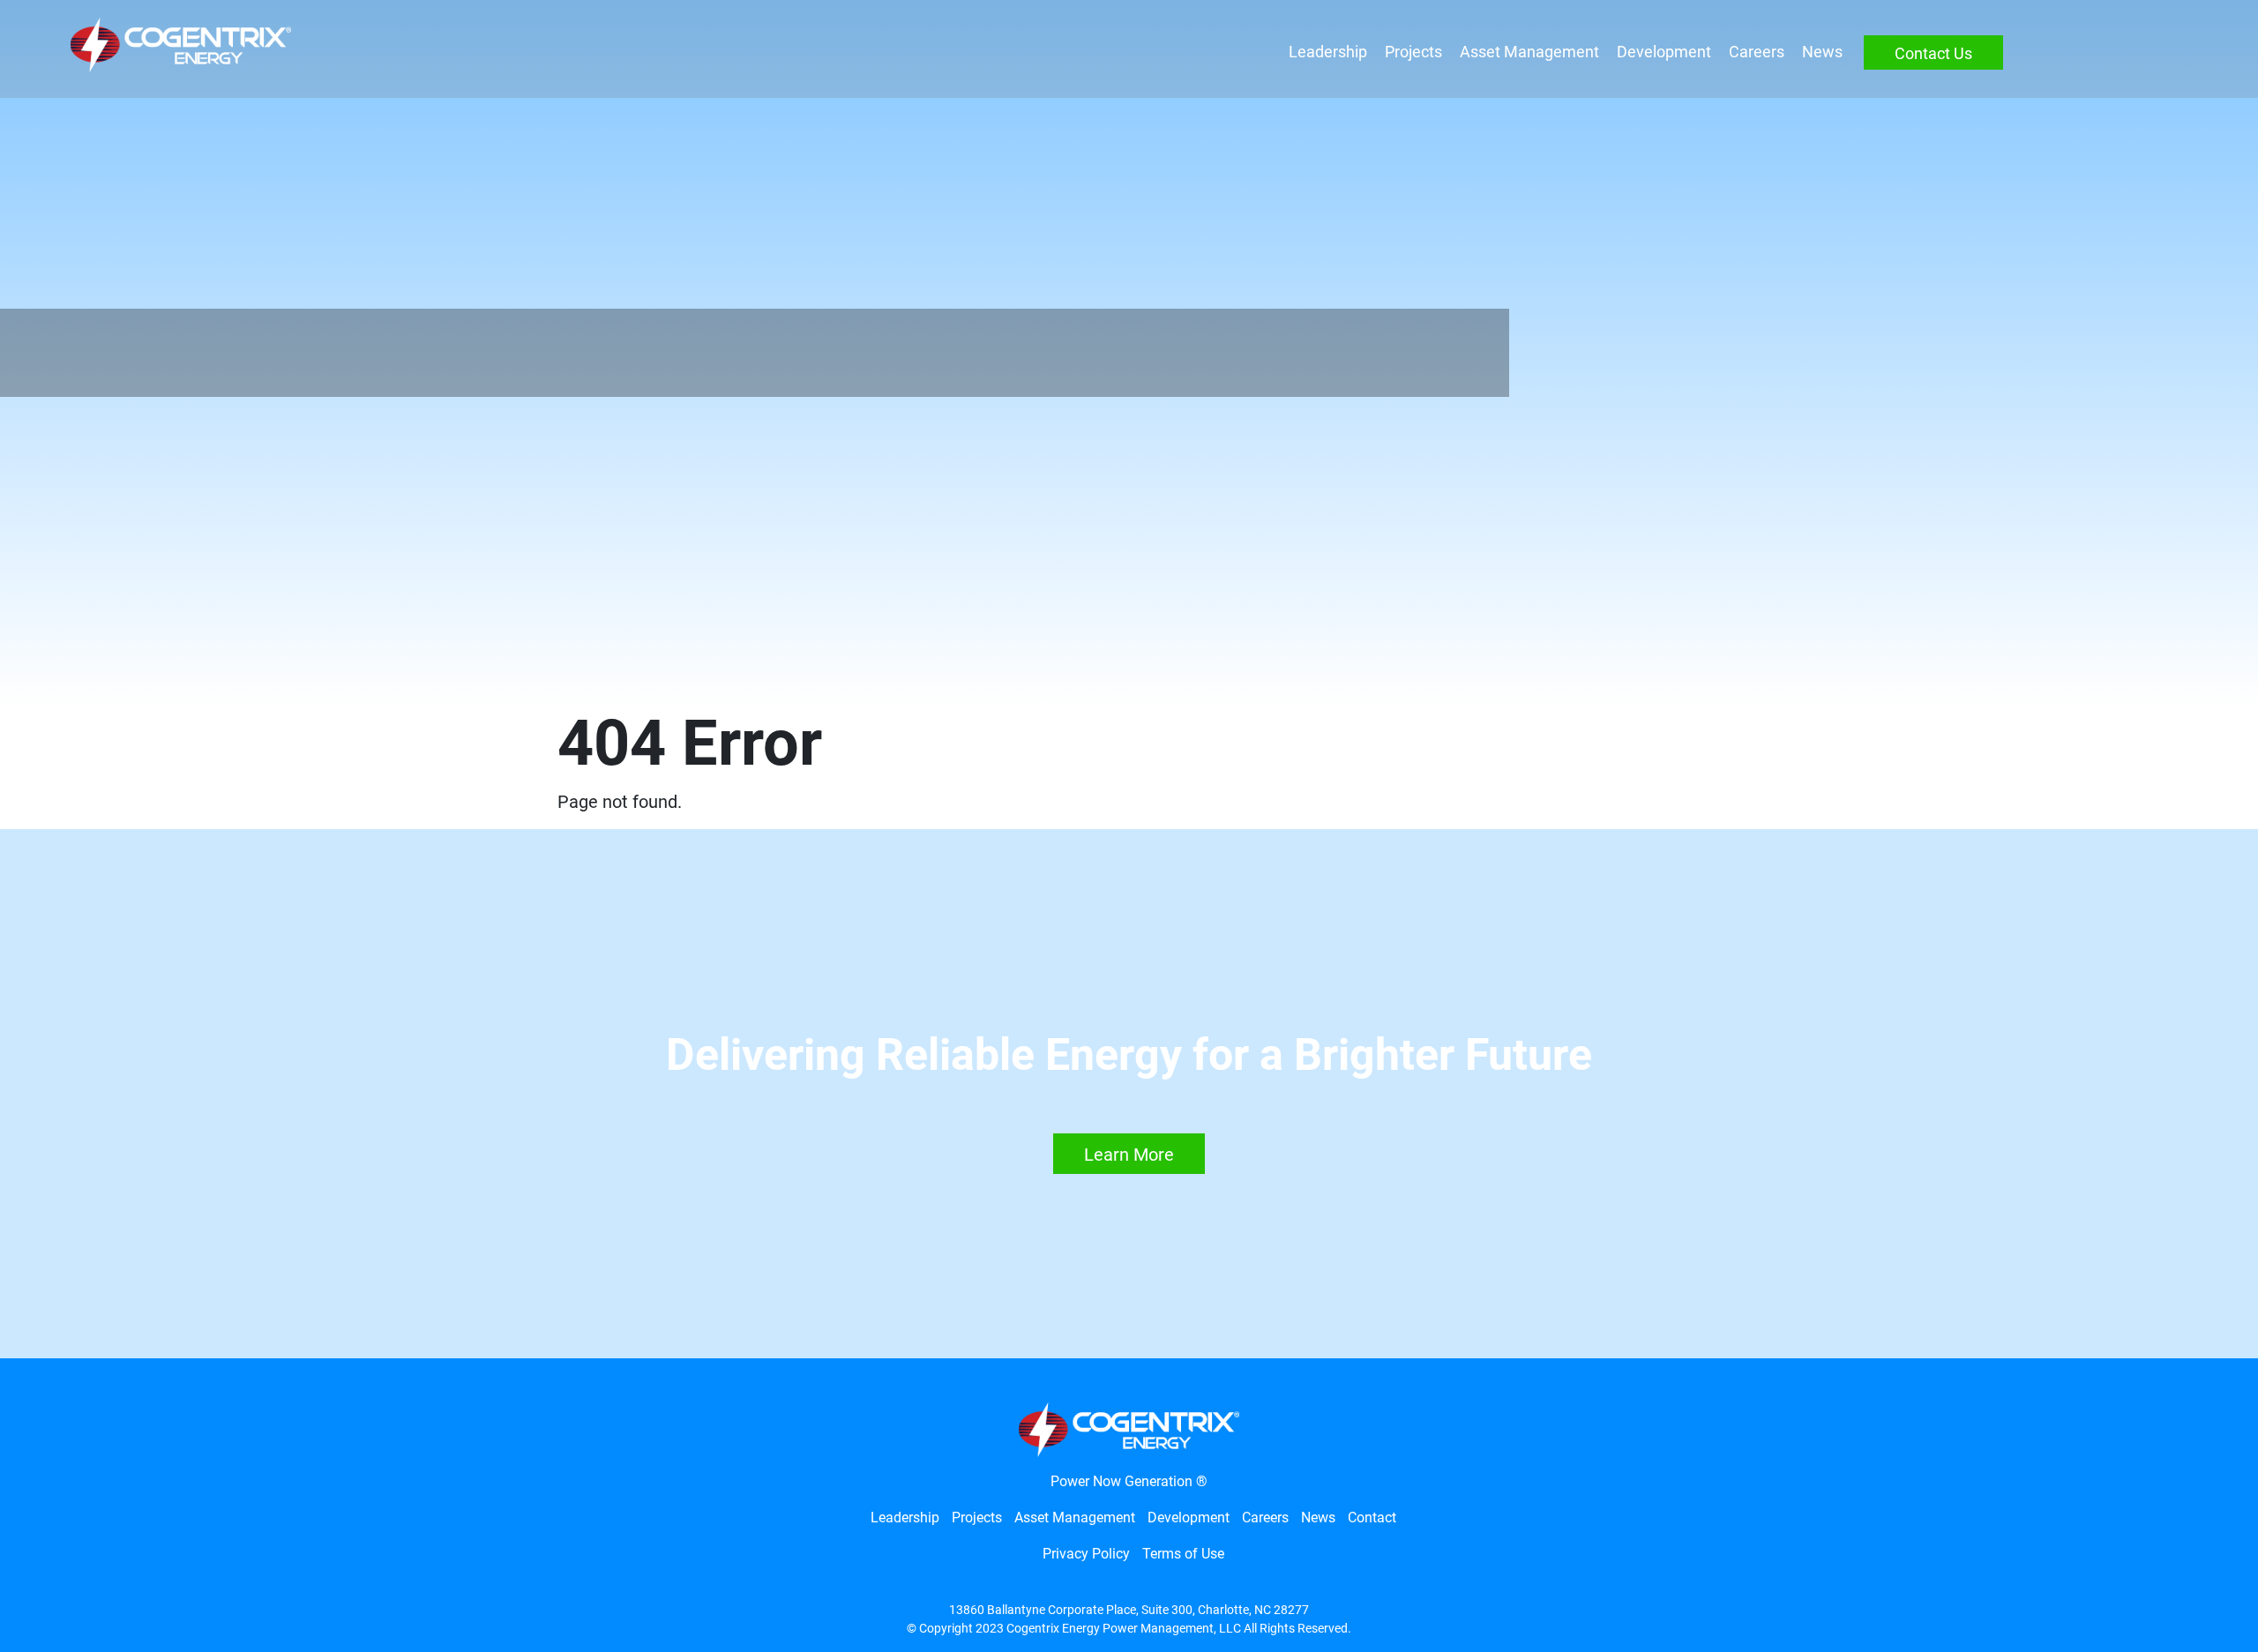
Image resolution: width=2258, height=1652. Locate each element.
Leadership (1328, 52)
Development (1664, 52)
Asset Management (1529, 52)
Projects (1413, 52)
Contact (1372, 1517)
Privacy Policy (1086, 1554)
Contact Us (1933, 53)
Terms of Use (1183, 1554)
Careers (1757, 52)
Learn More (1129, 1155)
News (1822, 52)
